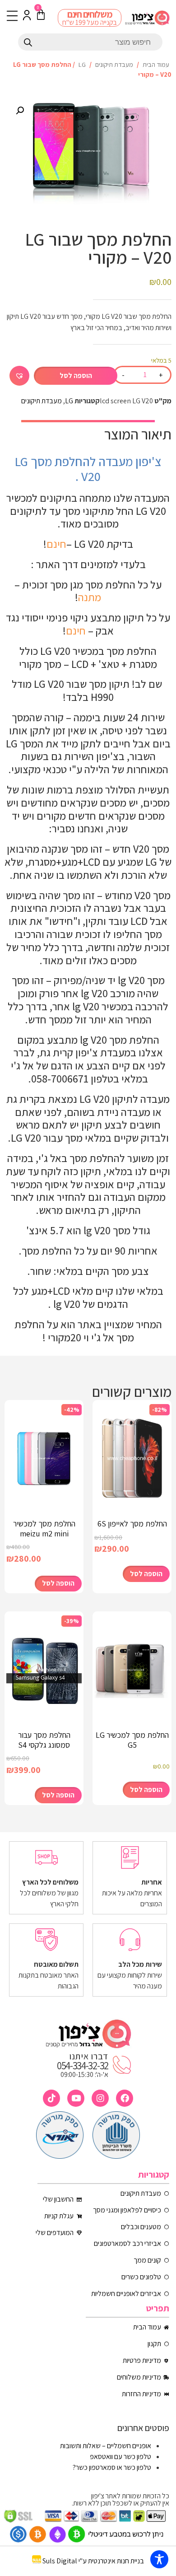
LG (82, 64)
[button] (20, 111)
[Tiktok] (51, 2098)
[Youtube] (76, 2098)
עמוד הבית (156, 64)
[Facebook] (125, 2098)
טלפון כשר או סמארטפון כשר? (112, 2467)
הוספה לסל (76, 376)
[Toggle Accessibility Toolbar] (159, 2559)
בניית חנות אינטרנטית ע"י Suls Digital (93, 2561)
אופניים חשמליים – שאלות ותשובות (106, 2446)
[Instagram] (100, 2098)
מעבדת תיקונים (114, 64)
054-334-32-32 (83, 2066)
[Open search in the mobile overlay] (90, 42)
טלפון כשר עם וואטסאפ (120, 2457)
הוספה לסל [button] (146, 1574)
